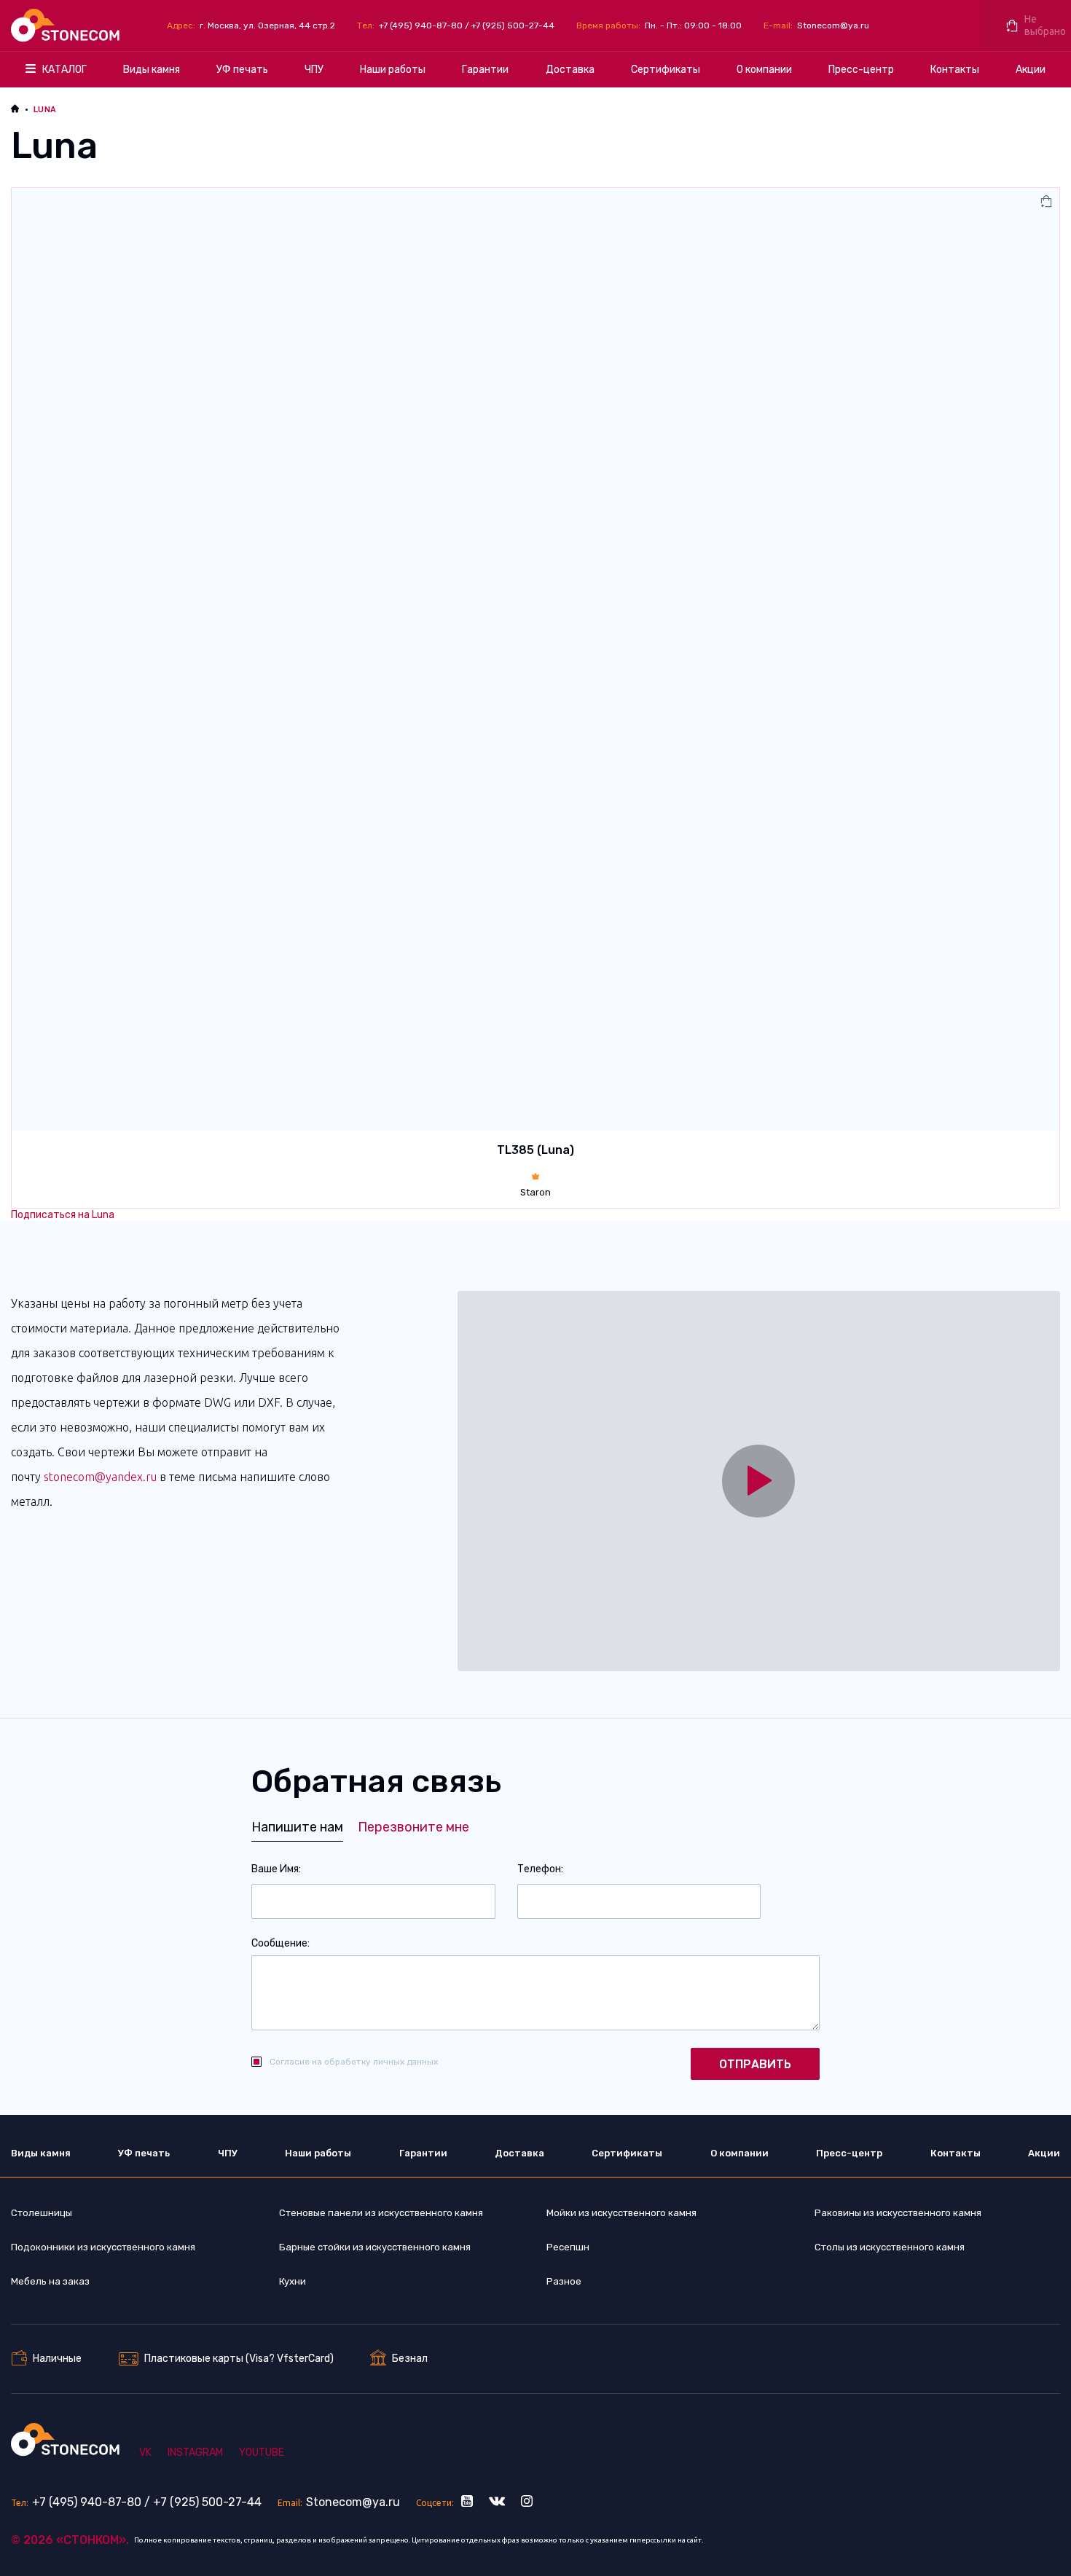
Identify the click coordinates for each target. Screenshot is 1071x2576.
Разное (564, 2281)
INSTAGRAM (195, 2453)
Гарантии (485, 70)
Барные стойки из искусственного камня (375, 2247)
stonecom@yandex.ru (100, 1477)
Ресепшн (568, 2247)
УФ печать (242, 70)
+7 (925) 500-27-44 (513, 25)
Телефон (539, 1869)
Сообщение (279, 1943)
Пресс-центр (861, 70)
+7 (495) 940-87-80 (421, 25)
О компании (764, 70)
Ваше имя (275, 1869)
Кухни (293, 2281)
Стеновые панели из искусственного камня (381, 2213)
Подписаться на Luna (63, 1215)
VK (145, 2453)
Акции (1031, 70)
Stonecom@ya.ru (833, 25)
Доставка (570, 70)
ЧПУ (314, 70)
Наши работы (393, 70)
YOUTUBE (262, 2453)
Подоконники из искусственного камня (103, 2247)
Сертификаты (666, 70)
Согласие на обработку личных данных (354, 2062)
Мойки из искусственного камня (621, 2213)
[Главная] (67, 25)
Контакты (955, 70)
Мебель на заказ (50, 2281)
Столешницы (42, 2213)
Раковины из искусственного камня (898, 2213)
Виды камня (152, 70)
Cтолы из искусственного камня (890, 2247)
